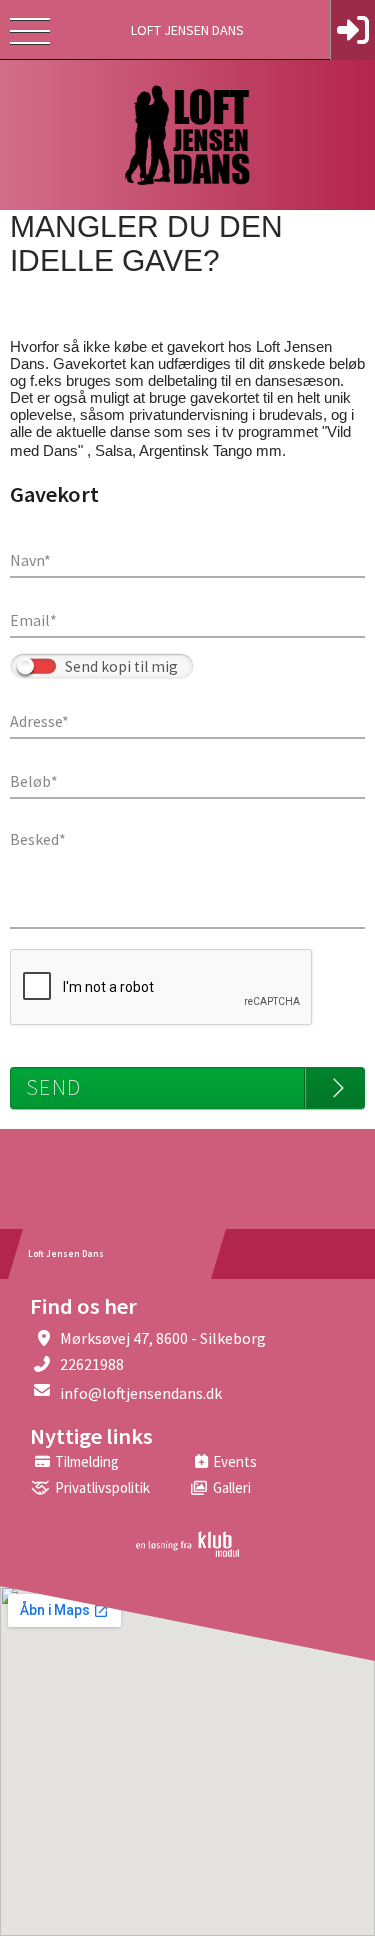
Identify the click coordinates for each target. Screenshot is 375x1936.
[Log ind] (352, 30)
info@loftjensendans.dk (141, 1393)
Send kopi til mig (121, 666)
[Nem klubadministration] (187, 1553)
